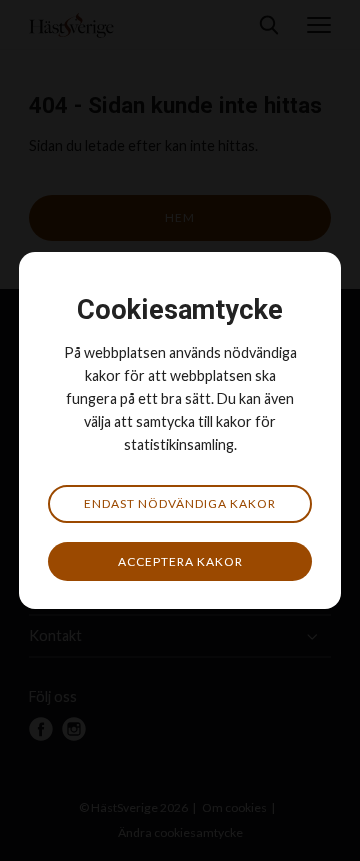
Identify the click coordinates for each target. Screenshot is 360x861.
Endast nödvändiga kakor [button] (180, 503)
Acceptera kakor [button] (180, 561)
